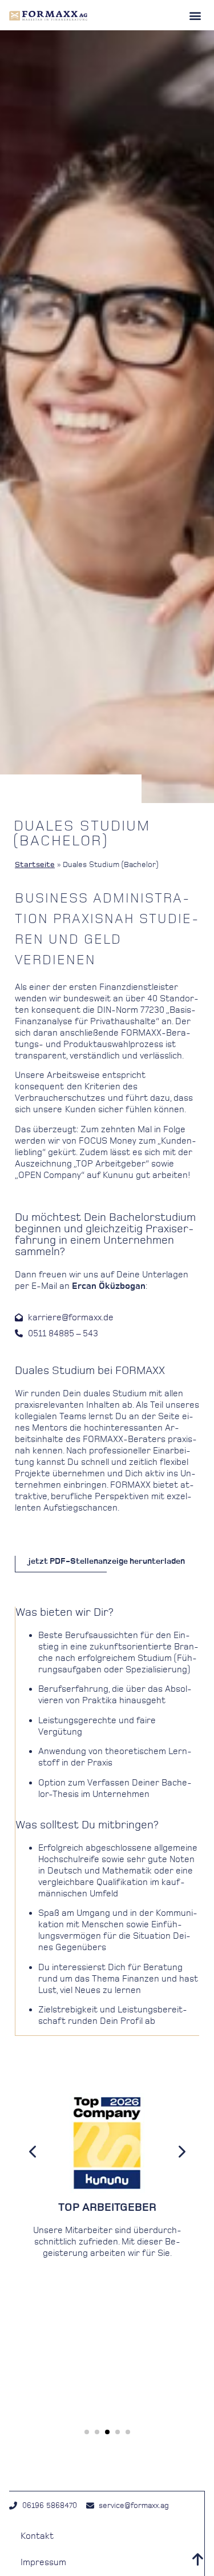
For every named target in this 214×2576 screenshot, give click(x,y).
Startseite (35, 864)
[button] (195, 15)
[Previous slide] (33, 2151)
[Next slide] (181, 2151)
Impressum (43, 2562)
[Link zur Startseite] (48, 15)
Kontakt (37, 2536)
